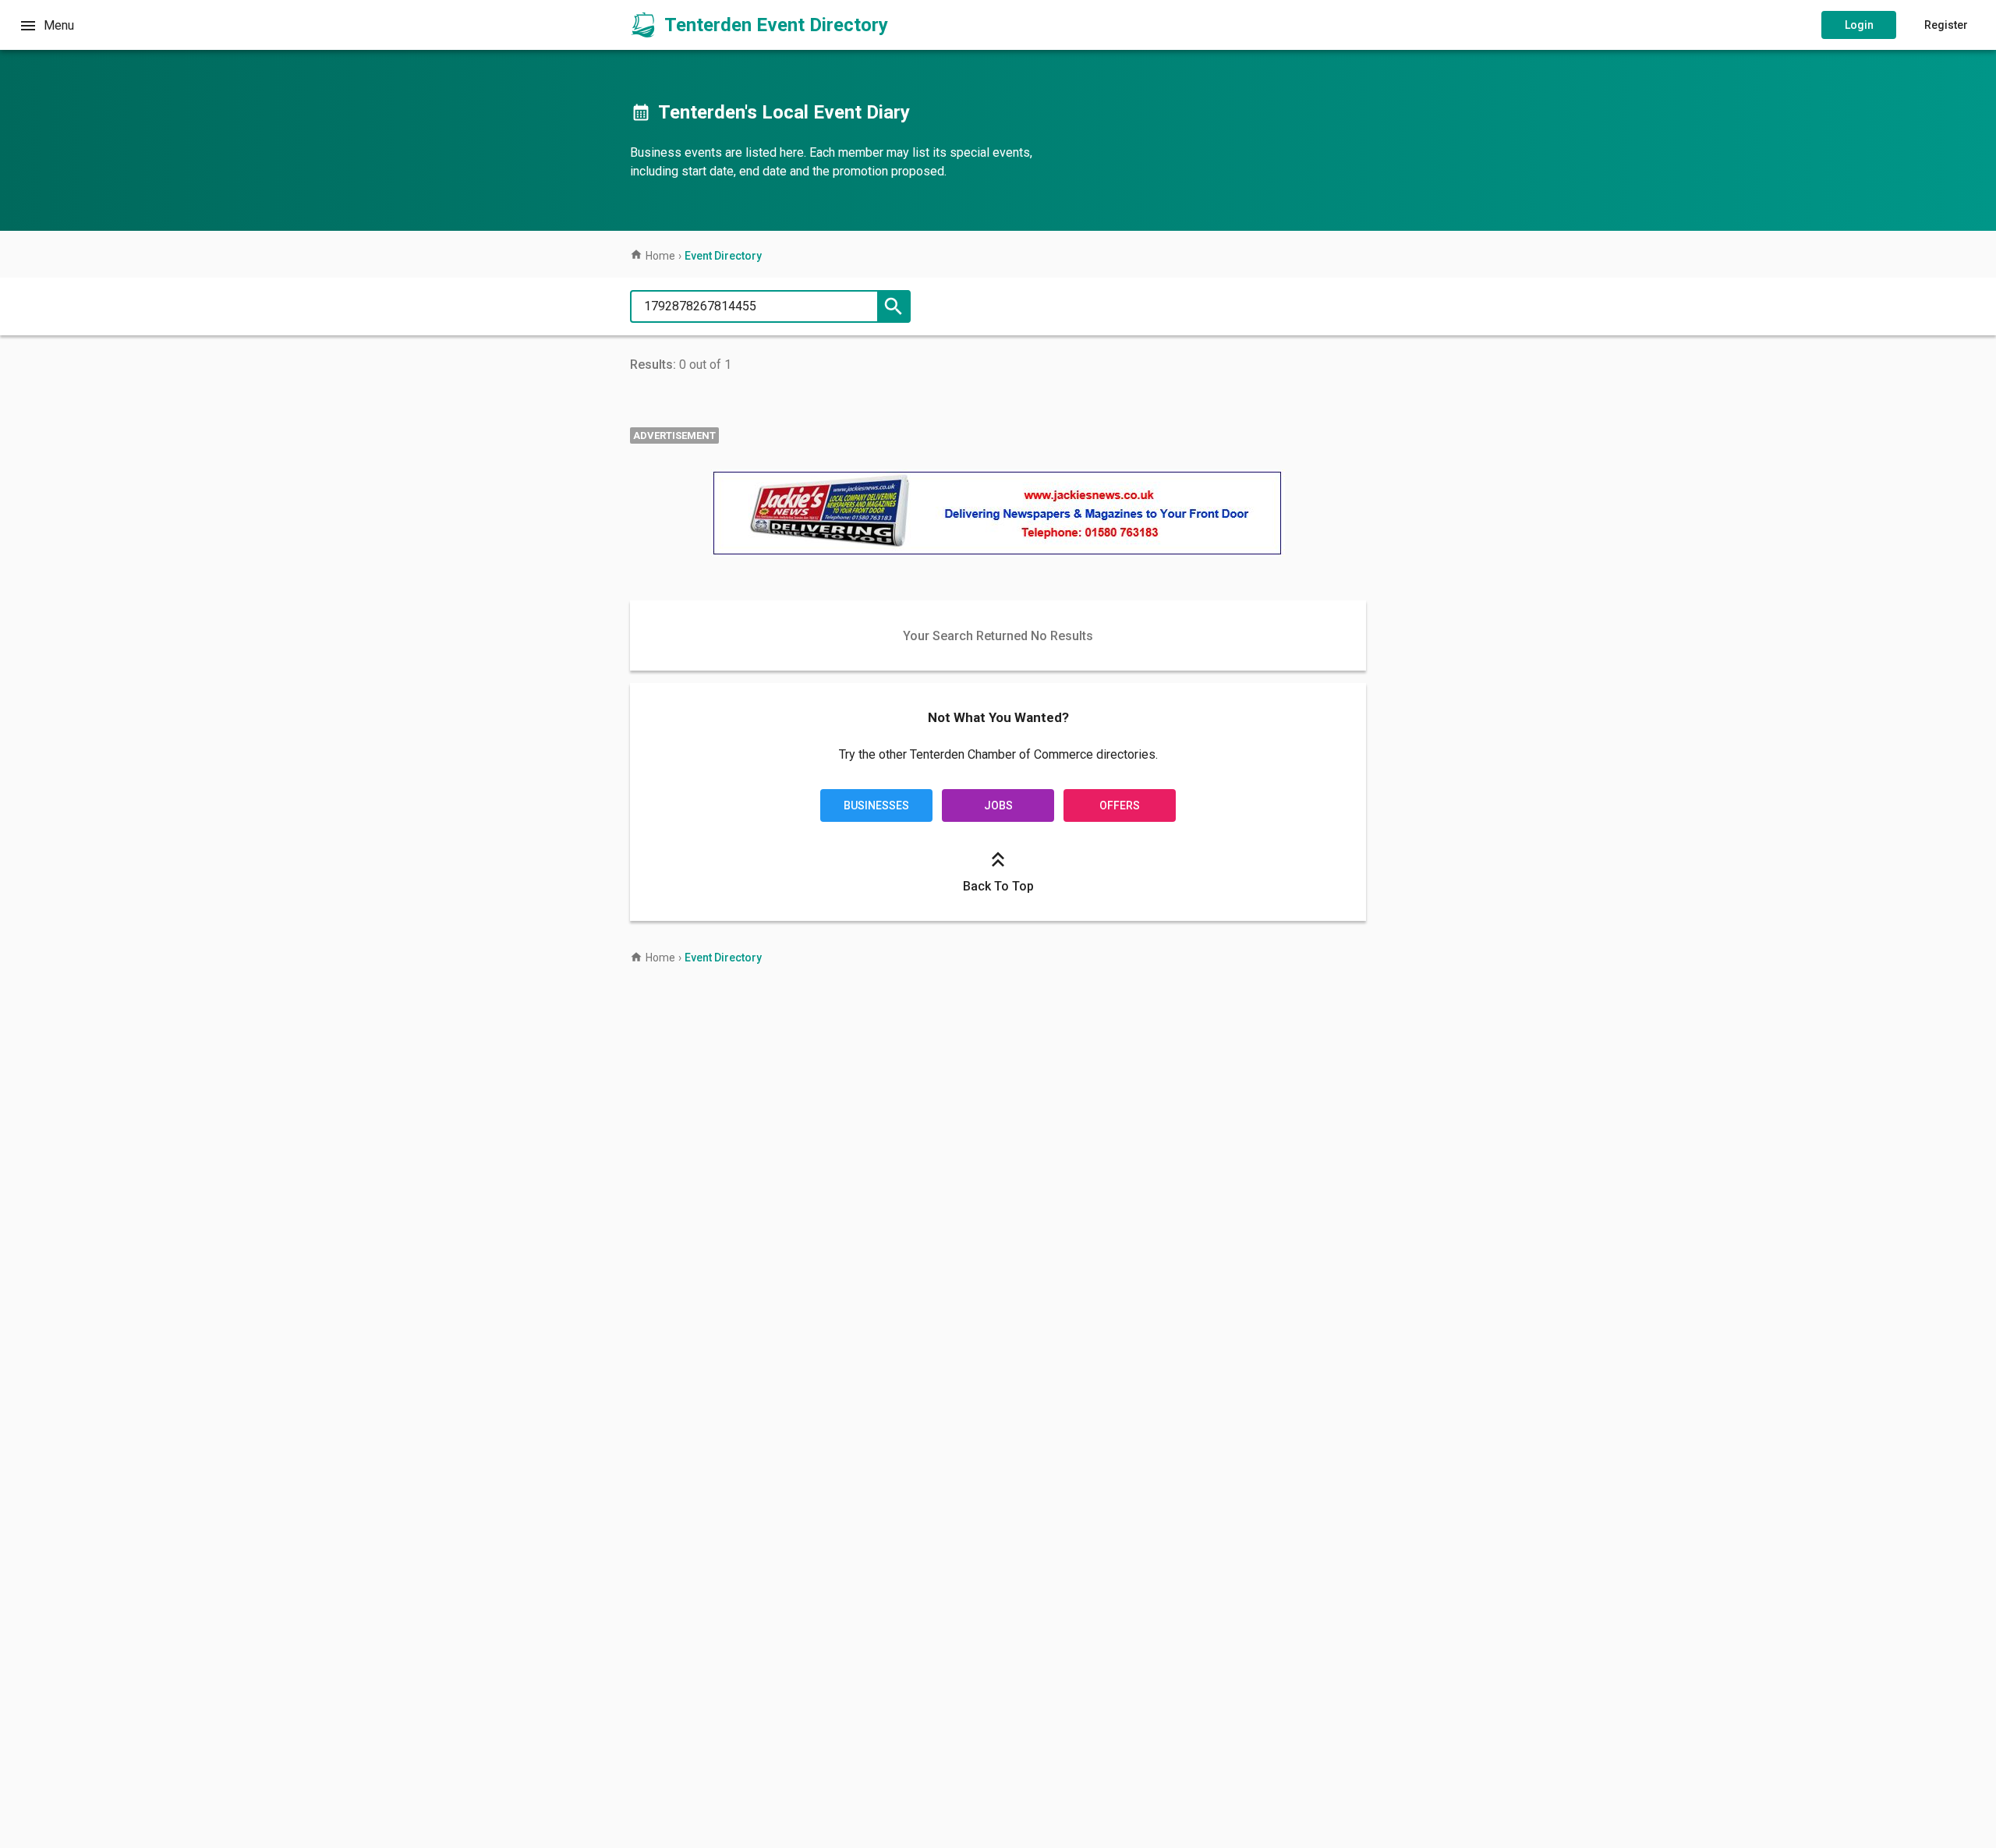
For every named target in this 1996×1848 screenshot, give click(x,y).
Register (1946, 25)
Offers (1120, 805)
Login (1859, 25)
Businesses (876, 805)
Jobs (998, 805)
